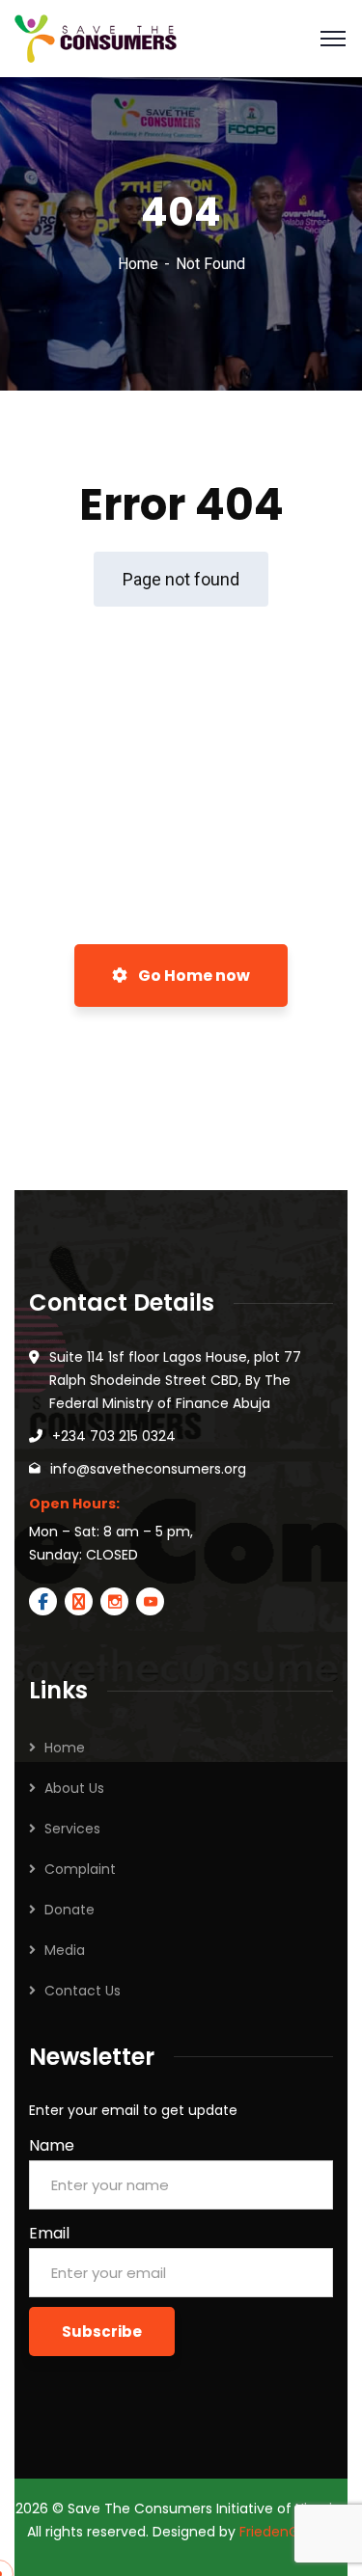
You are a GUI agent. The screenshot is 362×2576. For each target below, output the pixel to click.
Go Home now (193, 976)
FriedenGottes (287, 2532)
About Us (74, 1788)
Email (49, 2233)
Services (72, 1829)
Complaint (80, 1869)
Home (138, 264)
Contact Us (83, 1991)
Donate (70, 1910)
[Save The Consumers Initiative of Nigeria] (96, 37)
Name (52, 2145)
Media (65, 1950)
